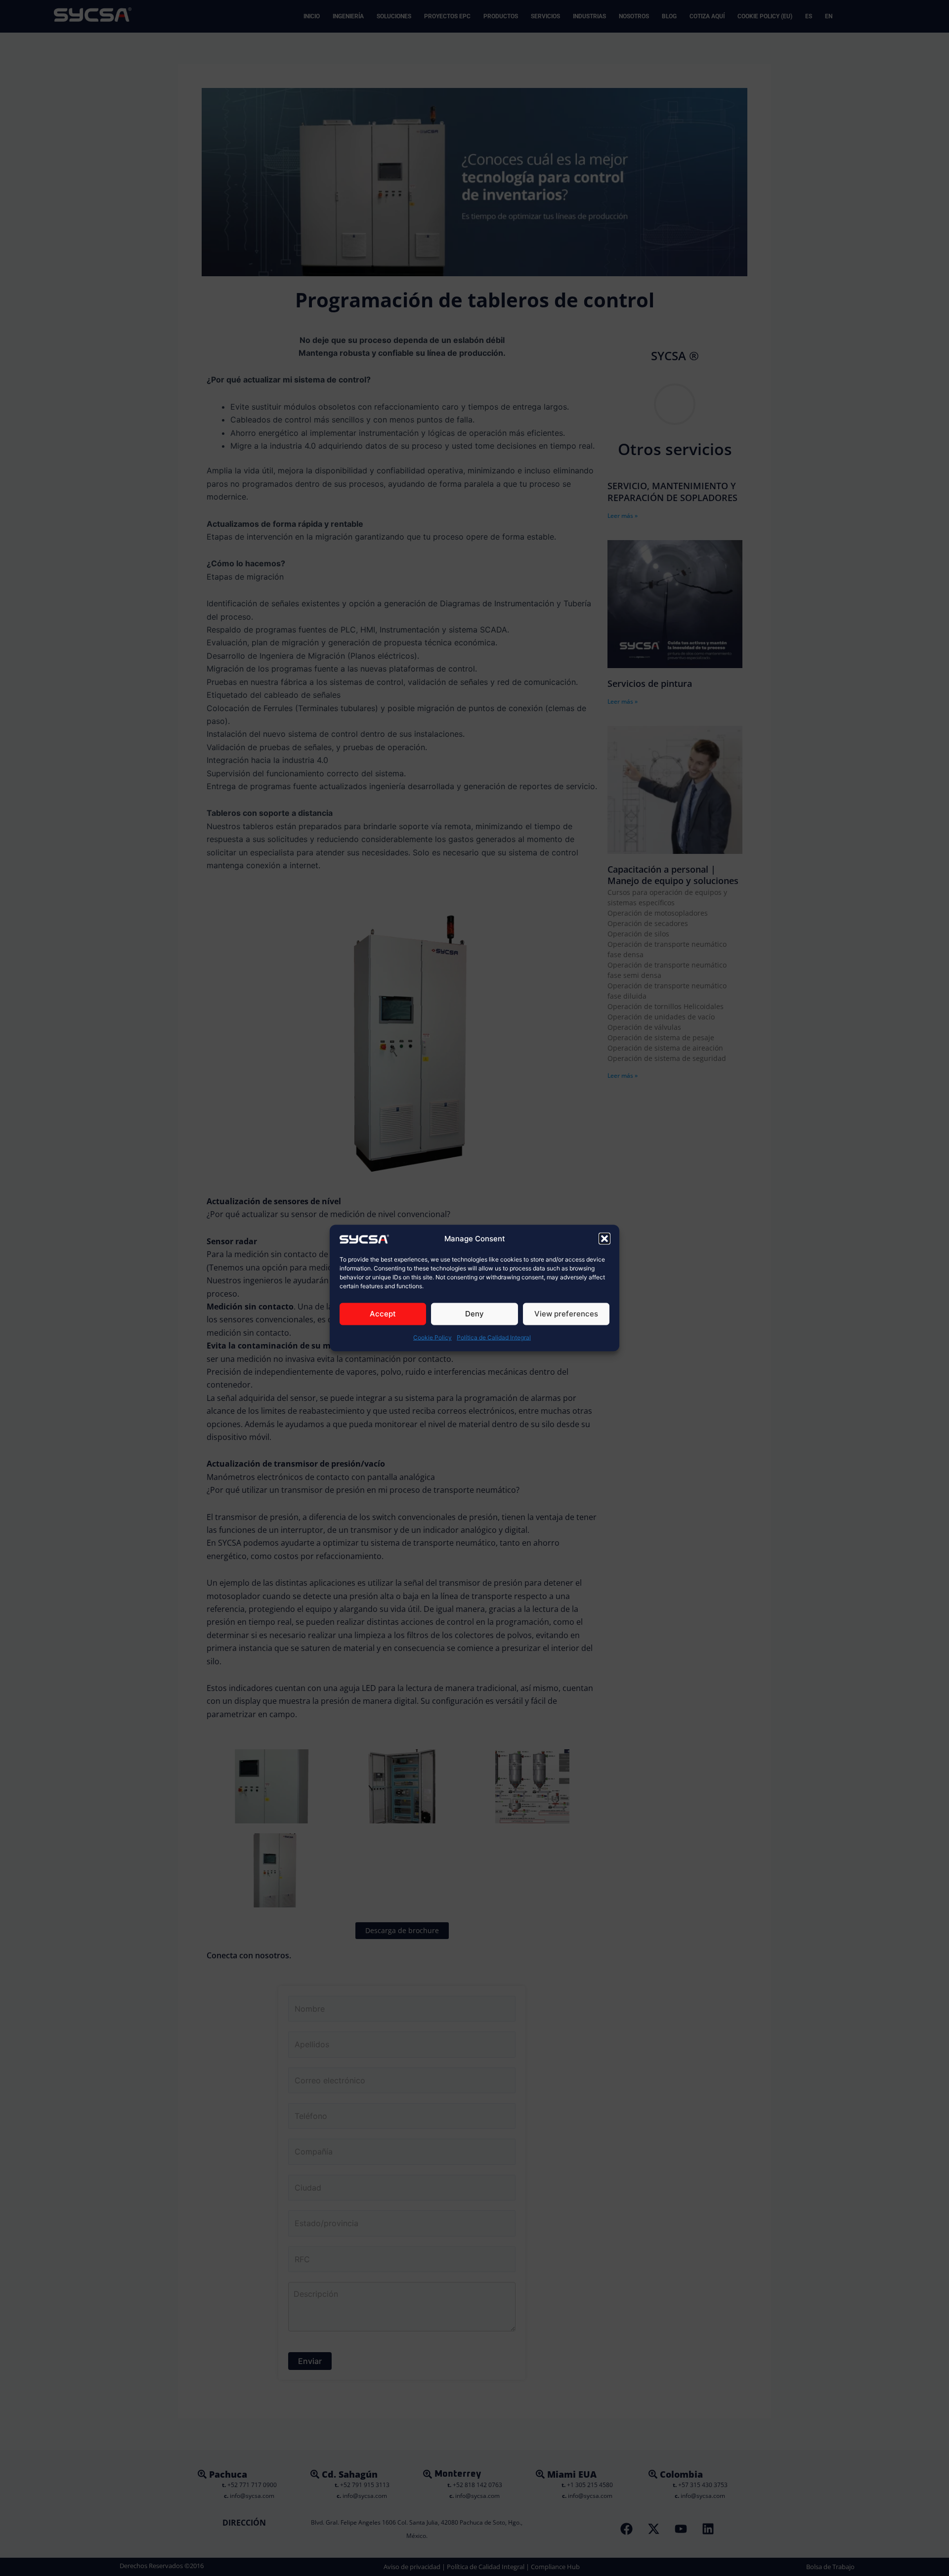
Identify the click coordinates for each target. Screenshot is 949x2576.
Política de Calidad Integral (494, 1337)
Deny (474, 1314)
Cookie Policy (432, 1337)
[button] (604, 1238)
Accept (383, 1314)
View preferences (566, 1314)
